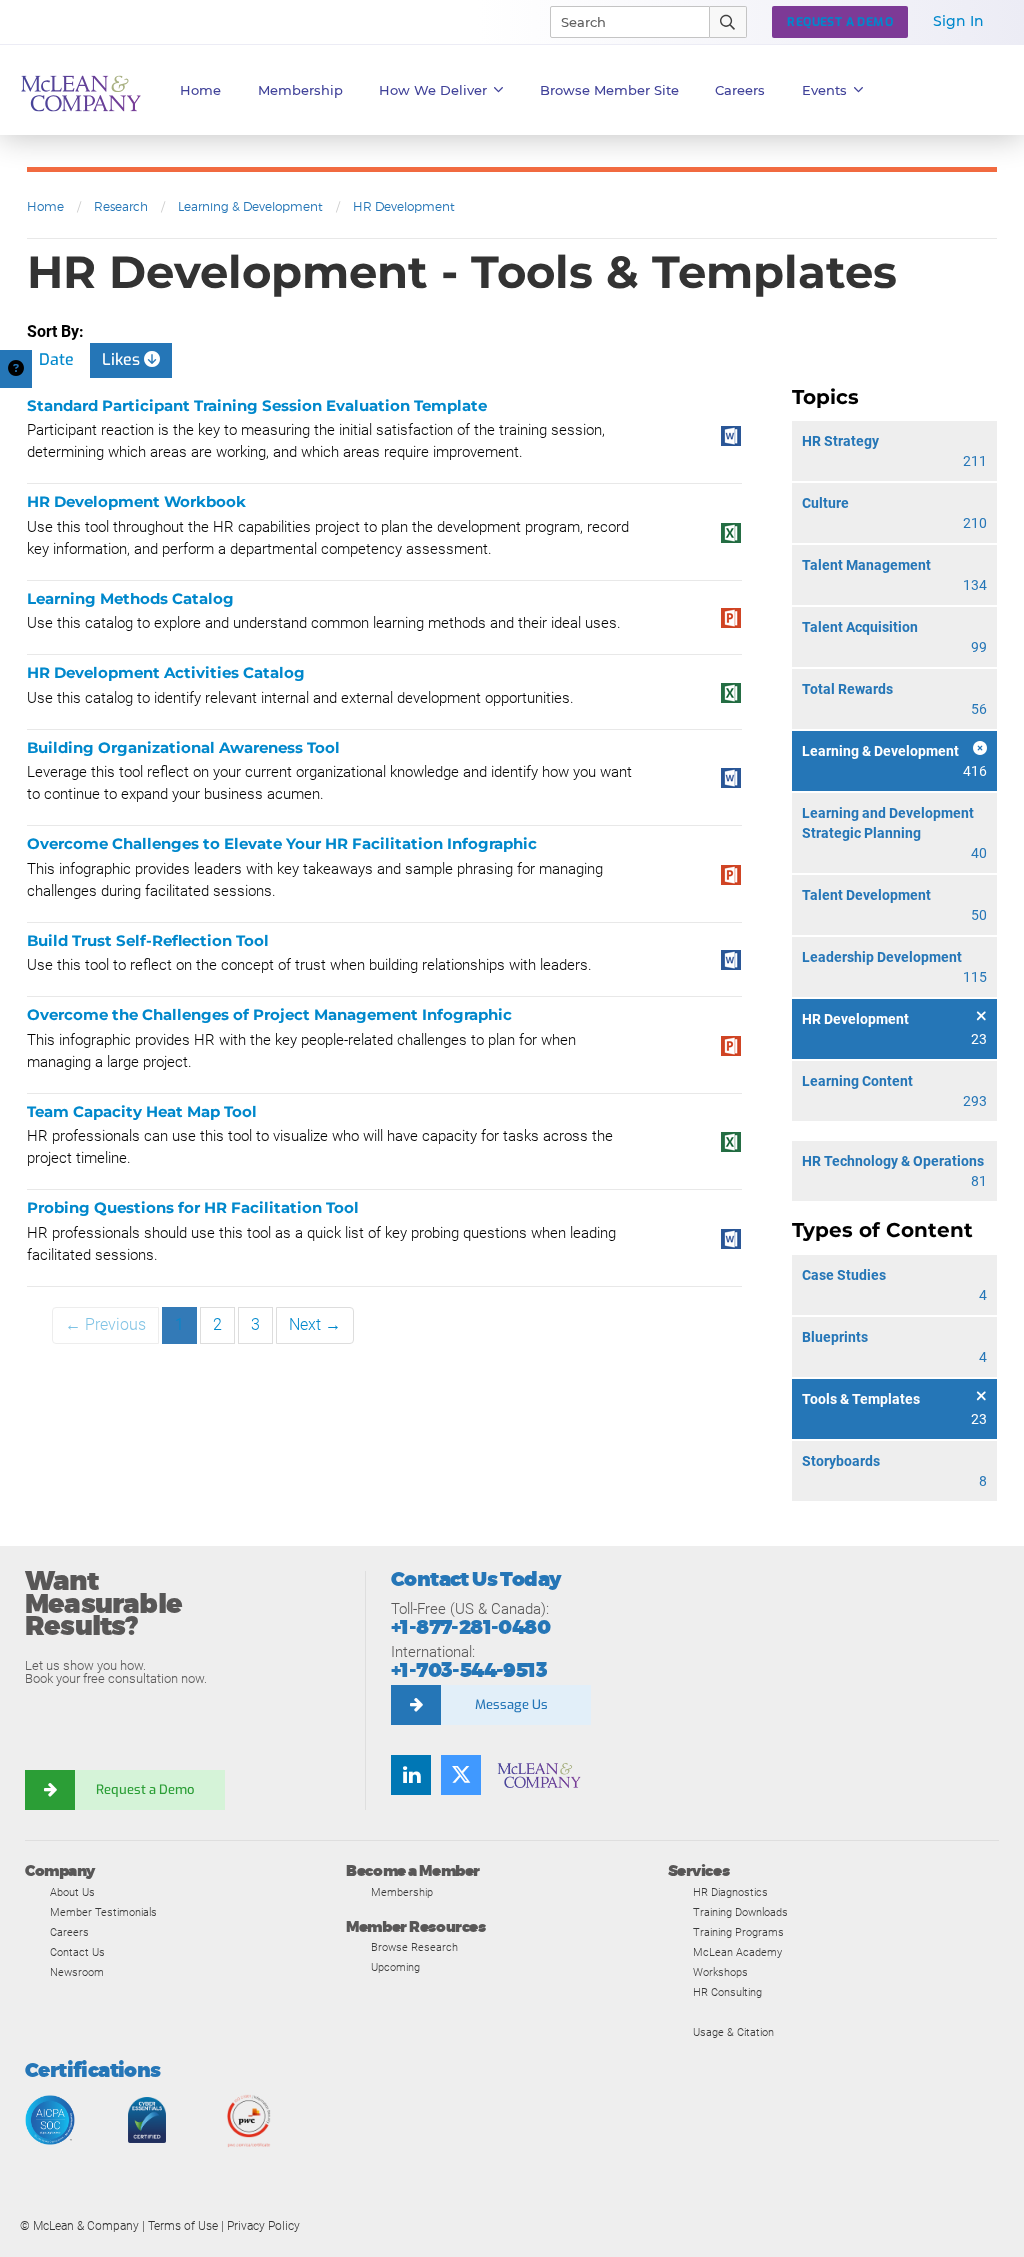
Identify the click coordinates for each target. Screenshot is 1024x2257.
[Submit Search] (728, 22)
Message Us (511, 1704)
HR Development (404, 206)
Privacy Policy (263, 2226)
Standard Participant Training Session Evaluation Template (257, 405)
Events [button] (824, 90)
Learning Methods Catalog (130, 598)
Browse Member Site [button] (609, 90)
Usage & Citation (733, 2032)
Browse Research (414, 1947)
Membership (300, 90)
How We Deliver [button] (433, 90)
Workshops (720, 1972)
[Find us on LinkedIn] (411, 1775)
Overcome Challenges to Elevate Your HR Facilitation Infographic (282, 843)
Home (200, 90)
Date (56, 359)
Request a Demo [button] (840, 22)
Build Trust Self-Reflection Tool (148, 940)
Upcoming (395, 1967)
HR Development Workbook (136, 501)
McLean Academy (737, 1952)
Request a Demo (145, 1789)
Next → (315, 1324)
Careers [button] (740, 90)
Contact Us (77, 1952)
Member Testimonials (103, 1912)
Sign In (958, 21)
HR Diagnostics (730, 1892)
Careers (69, 1932)
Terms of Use (183, 2226)
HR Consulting (727, 1992)
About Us (72, 1892)
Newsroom (77, 1972)
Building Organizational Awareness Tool (183, 747)
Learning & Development (250, 206)
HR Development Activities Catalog (166, 672)
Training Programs (738, 1932)
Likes (123, 359)
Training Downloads (740, 1912)
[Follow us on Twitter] (461, 1775)
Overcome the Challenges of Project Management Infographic (269, 1014)
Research (121, 206)
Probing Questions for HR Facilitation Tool (193, 1207)
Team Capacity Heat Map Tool (142, 1111)
